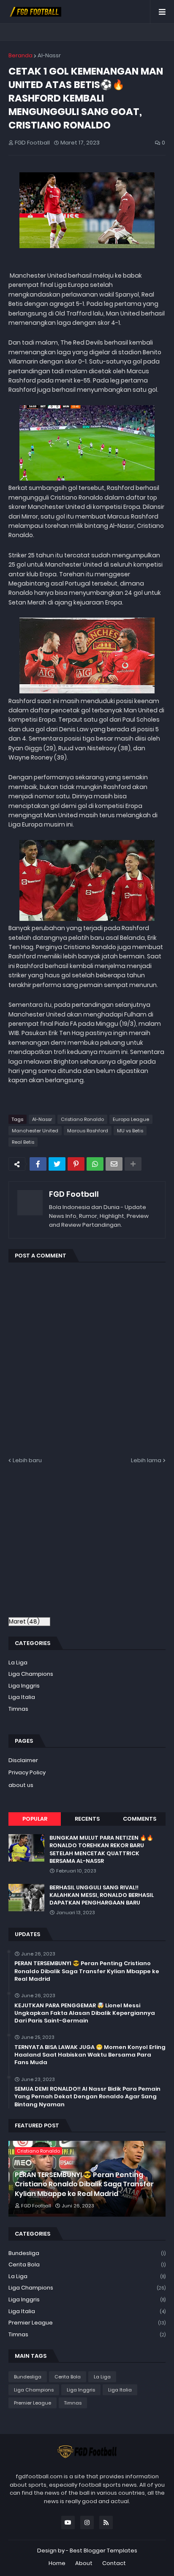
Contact (114, 2563)
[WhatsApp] (95, 1164)
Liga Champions (31, 1674)
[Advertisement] (79, 1545)
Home (57, 2563)
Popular (35, 1819)
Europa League (131, 1119)
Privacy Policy (27, 1772)
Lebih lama (146, 1460)
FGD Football (74, 1194)
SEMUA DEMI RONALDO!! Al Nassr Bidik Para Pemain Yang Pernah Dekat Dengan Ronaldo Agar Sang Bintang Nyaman (87, 2097)
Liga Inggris (24, 1686)
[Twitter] (57, 1164)
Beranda (20, 55)
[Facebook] (38, 1164)
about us (21, 1785)
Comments (140, 1819)
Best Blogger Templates (103, 2551)
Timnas (18, 1709)
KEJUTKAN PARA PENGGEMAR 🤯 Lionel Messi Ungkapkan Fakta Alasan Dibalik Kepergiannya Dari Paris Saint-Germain (85, 2013)
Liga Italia (22, 1697)
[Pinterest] (76, 1164)
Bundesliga (87, 2253)
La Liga (18, 1662)
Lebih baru (27, 1460)
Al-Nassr (49, 55)
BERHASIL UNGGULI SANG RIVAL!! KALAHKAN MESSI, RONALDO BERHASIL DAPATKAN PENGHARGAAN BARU (102, 1895)
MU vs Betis (130, 1131)
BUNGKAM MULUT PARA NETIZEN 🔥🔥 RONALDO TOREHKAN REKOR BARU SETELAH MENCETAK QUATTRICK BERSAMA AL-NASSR (101, 1850)
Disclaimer (23, 1760)
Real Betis (23, 1142)
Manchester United (35, 1131)
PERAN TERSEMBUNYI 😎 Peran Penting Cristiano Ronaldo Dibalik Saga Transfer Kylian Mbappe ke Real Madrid (87, 1971)
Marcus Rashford (88, 1131)
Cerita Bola (87, 2264)
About (84, 2563)
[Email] (114, 1164)
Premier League (87, 2323)
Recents (87, 1819)
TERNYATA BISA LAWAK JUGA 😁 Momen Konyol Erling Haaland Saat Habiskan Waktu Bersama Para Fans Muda (90, 2055)
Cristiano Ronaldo (82, 1119)
